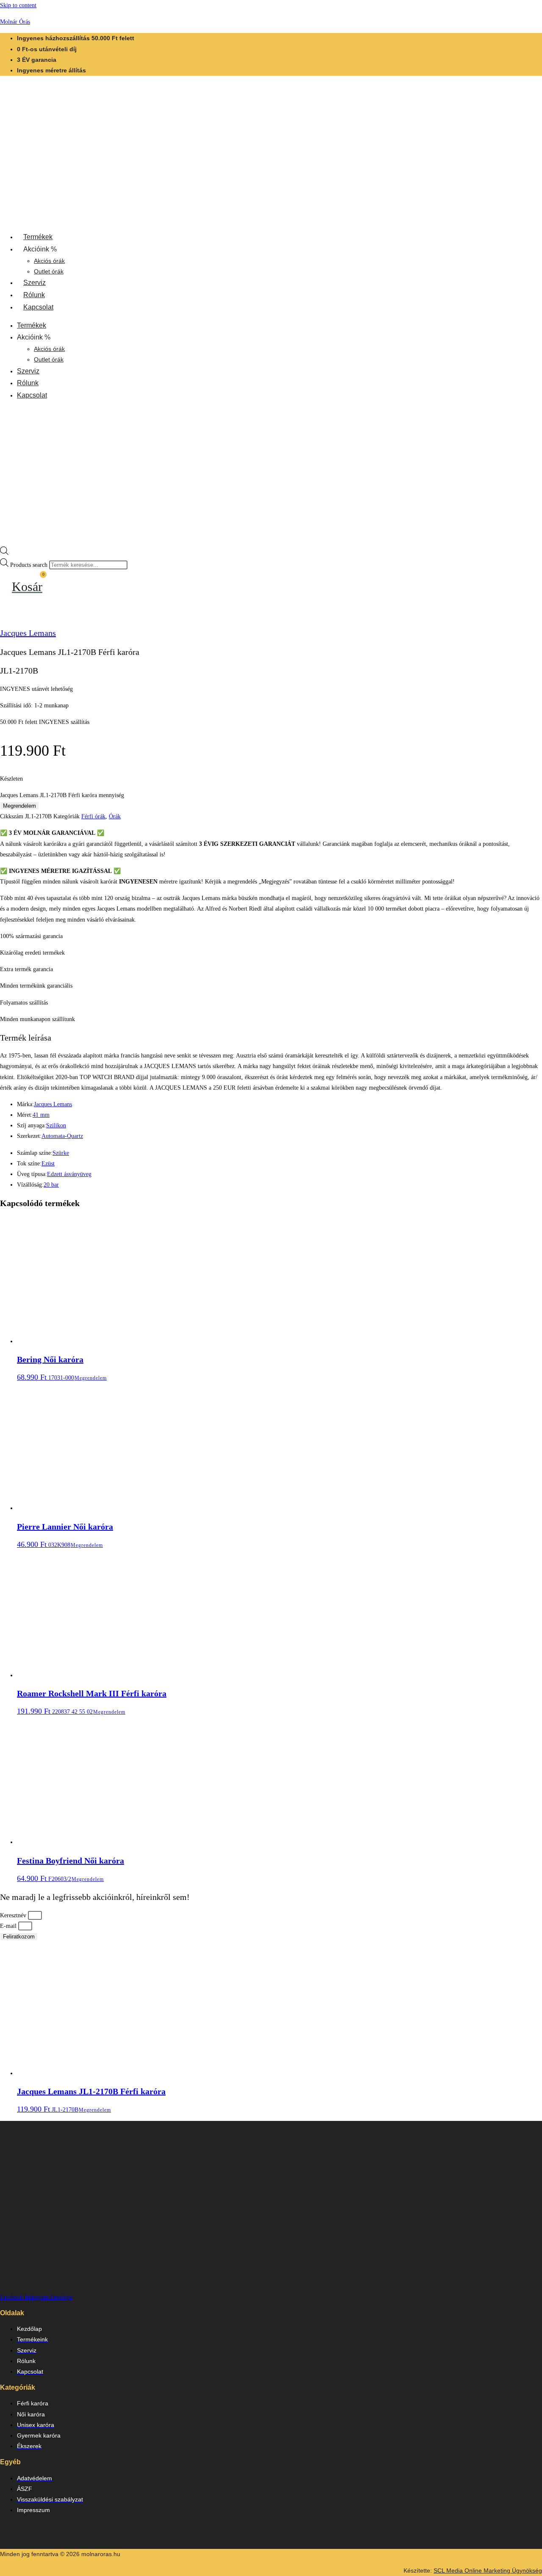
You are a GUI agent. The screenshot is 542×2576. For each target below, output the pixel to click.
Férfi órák (93, 816)
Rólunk (34, 295)
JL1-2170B (91, 2100)
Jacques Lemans (28, 633)
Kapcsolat (38, 307)
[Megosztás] (514, 9)
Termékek (38, 237)
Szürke (61, 1153)
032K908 (65, 1535)
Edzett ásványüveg (69, 1174)
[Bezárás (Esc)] (533, 9)
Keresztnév (14, 1915)
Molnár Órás (15, 22)
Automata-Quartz (62, 1136)
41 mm (41, 1115)
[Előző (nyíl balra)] (15, 1288)
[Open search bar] (4, 553)
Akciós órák (49, 261)
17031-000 (50, 1368)
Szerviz (35, 283)
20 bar (51, 1185)
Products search (30, 565)
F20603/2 (71, 1869)
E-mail (9, 1926)
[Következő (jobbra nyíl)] (527, 1288)
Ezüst (48, 1164)
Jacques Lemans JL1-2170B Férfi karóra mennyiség (62, 795)
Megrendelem (19, 806)
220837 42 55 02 (92, 1702)
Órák (115, 816)
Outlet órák (49, 271)
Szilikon (56, 1125)
